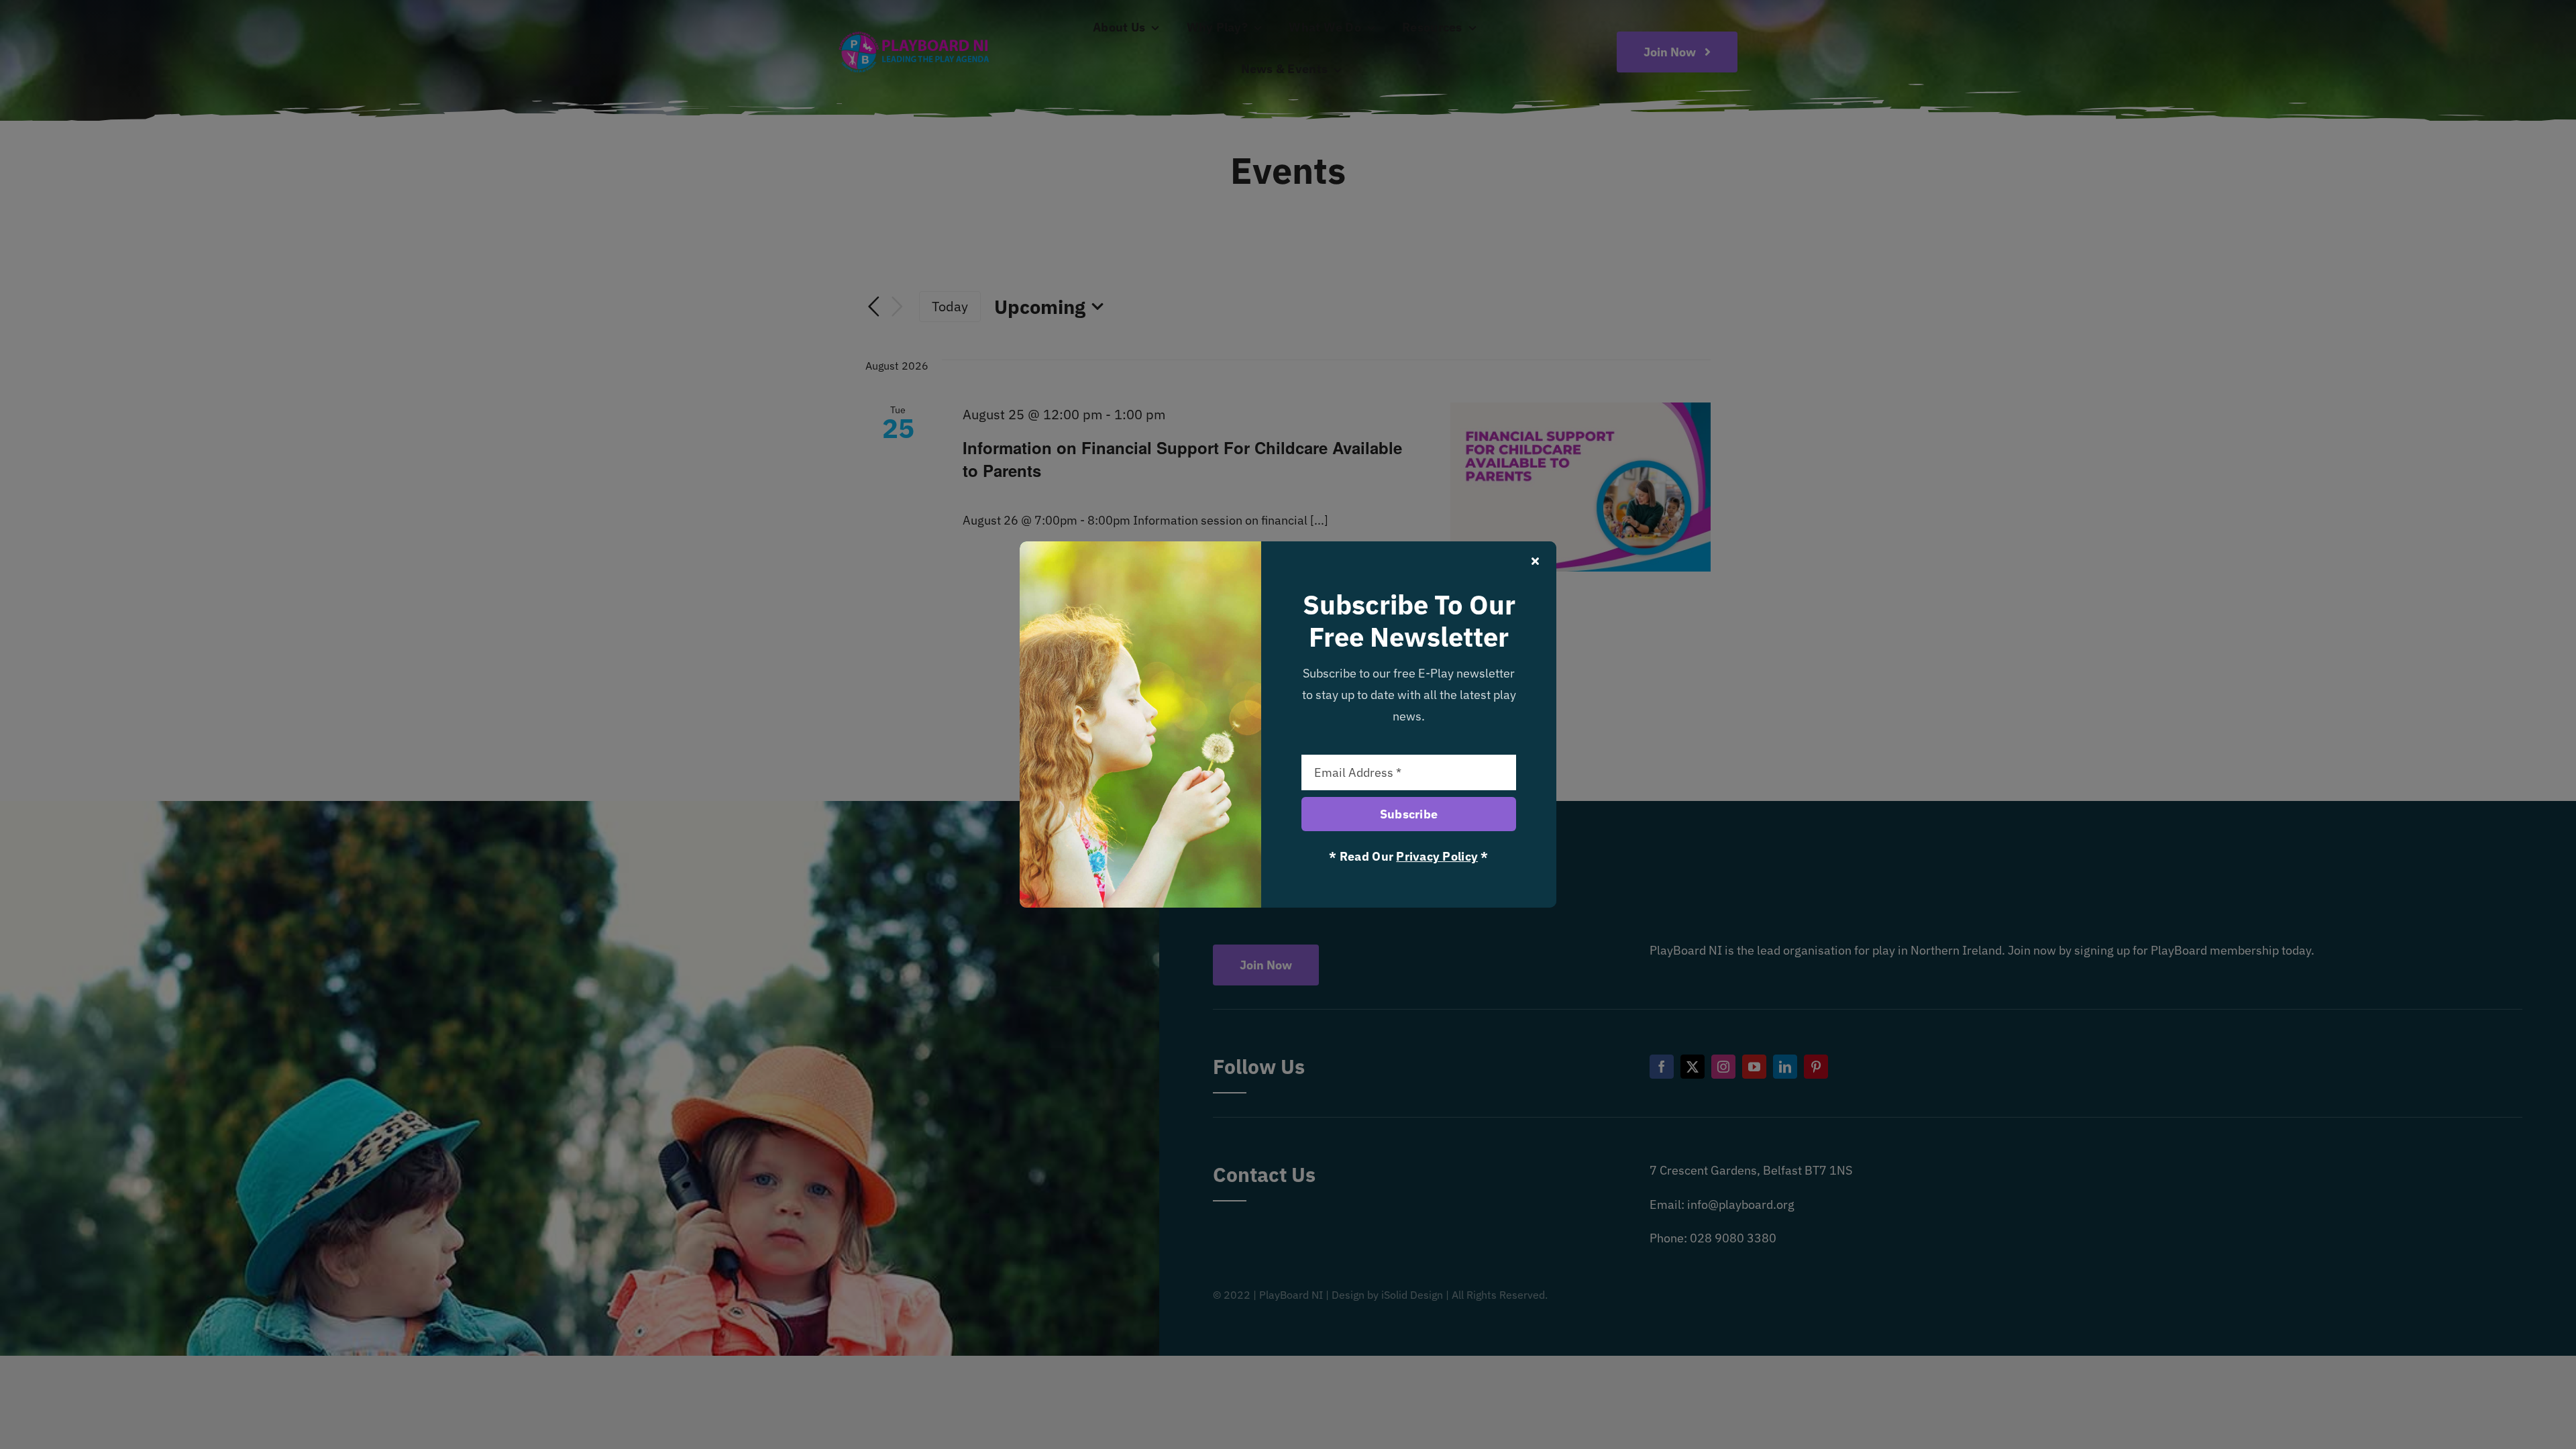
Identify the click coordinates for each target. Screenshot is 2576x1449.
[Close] (1535, 561)
